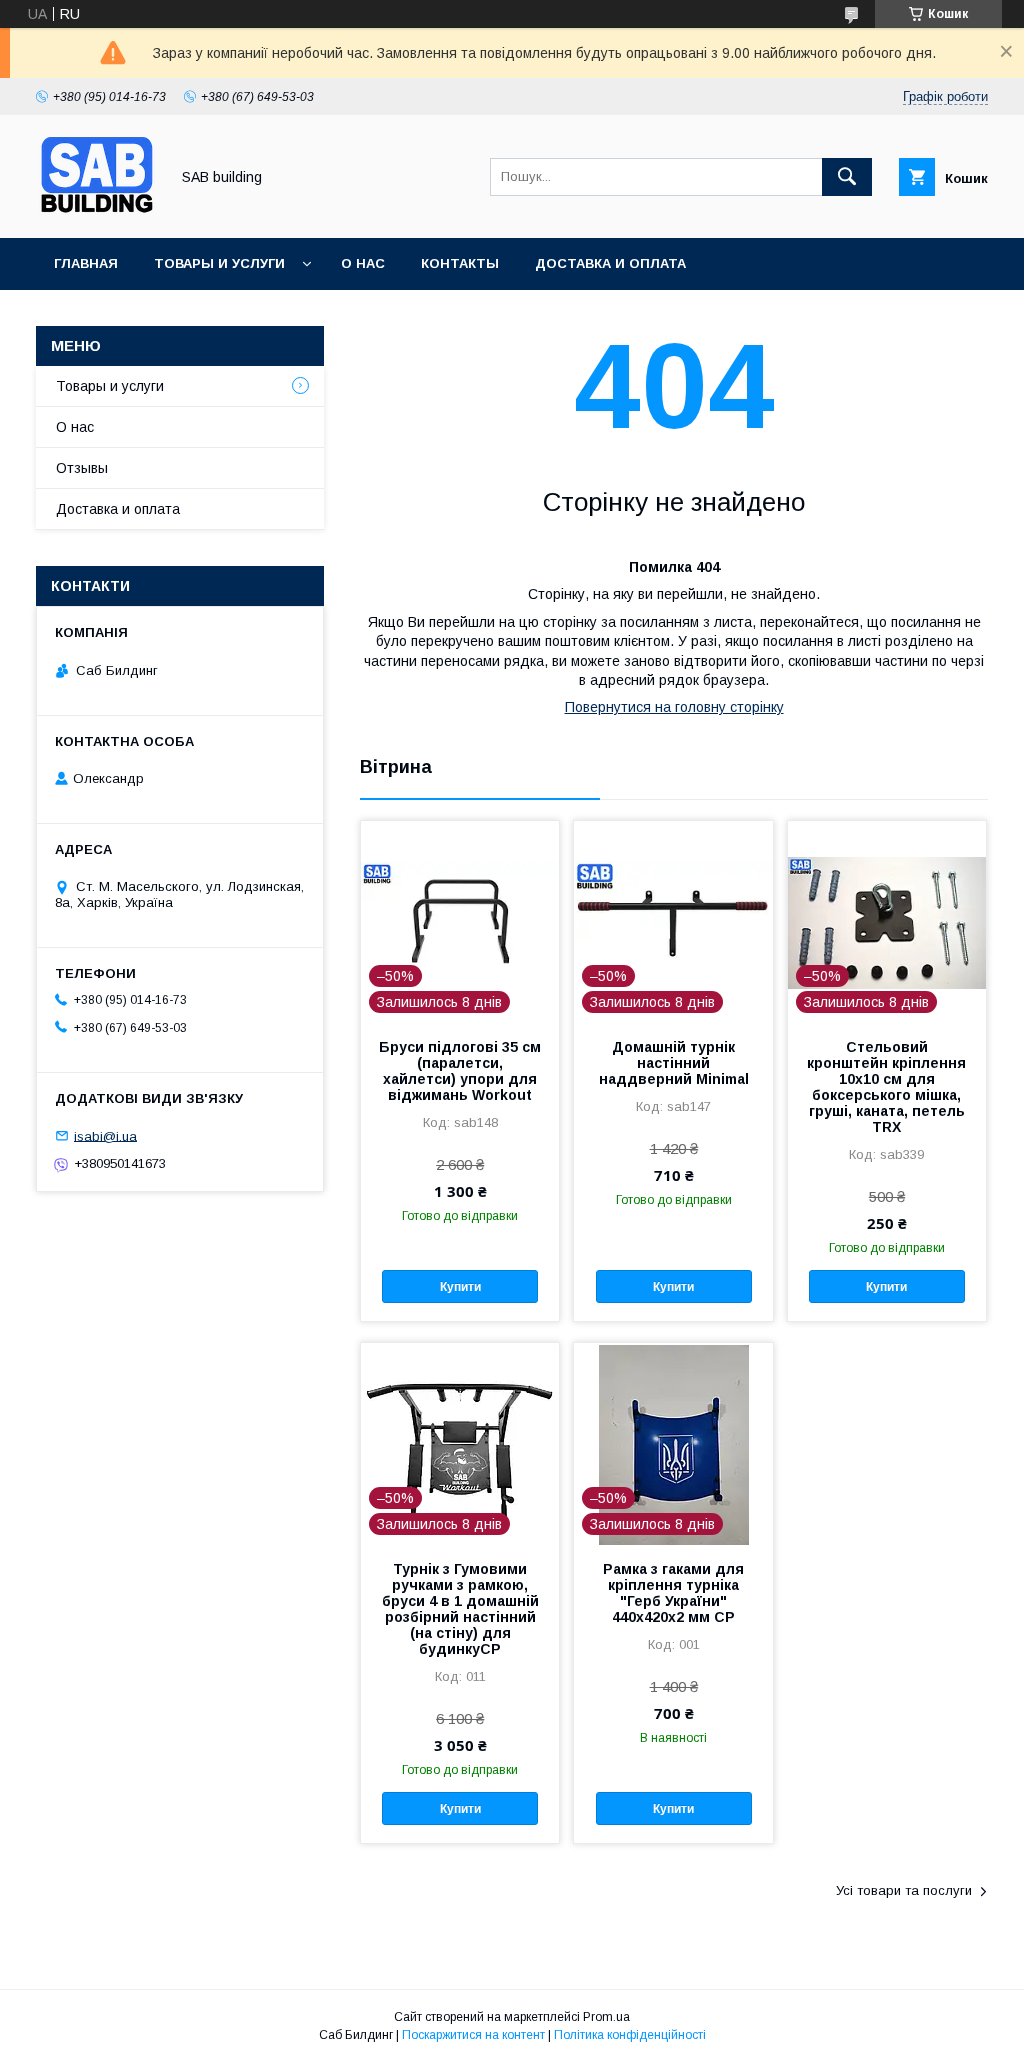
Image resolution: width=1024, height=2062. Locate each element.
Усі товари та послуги (904, 1890)
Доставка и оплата (610, 263)
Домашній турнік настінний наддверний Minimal (674, 1063)
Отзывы (82, 468)
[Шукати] (847, 177)
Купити (460, 1287)
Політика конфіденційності (630, 2035)
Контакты (460, 263)
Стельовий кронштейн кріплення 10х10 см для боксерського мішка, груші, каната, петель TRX (886, 1087)
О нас (363, 263)
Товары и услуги (219, 263)
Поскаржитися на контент (473, 2035)
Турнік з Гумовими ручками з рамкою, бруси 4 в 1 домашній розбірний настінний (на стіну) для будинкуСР (460, 1609)
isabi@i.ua (105, 1135)
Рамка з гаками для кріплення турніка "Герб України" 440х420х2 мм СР (673, 1593)
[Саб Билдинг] (97, 212)
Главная (86, 263)
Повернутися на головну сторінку (674, 707)
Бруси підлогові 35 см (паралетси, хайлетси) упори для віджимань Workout (460, 1071)
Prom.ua (606, 2017)
